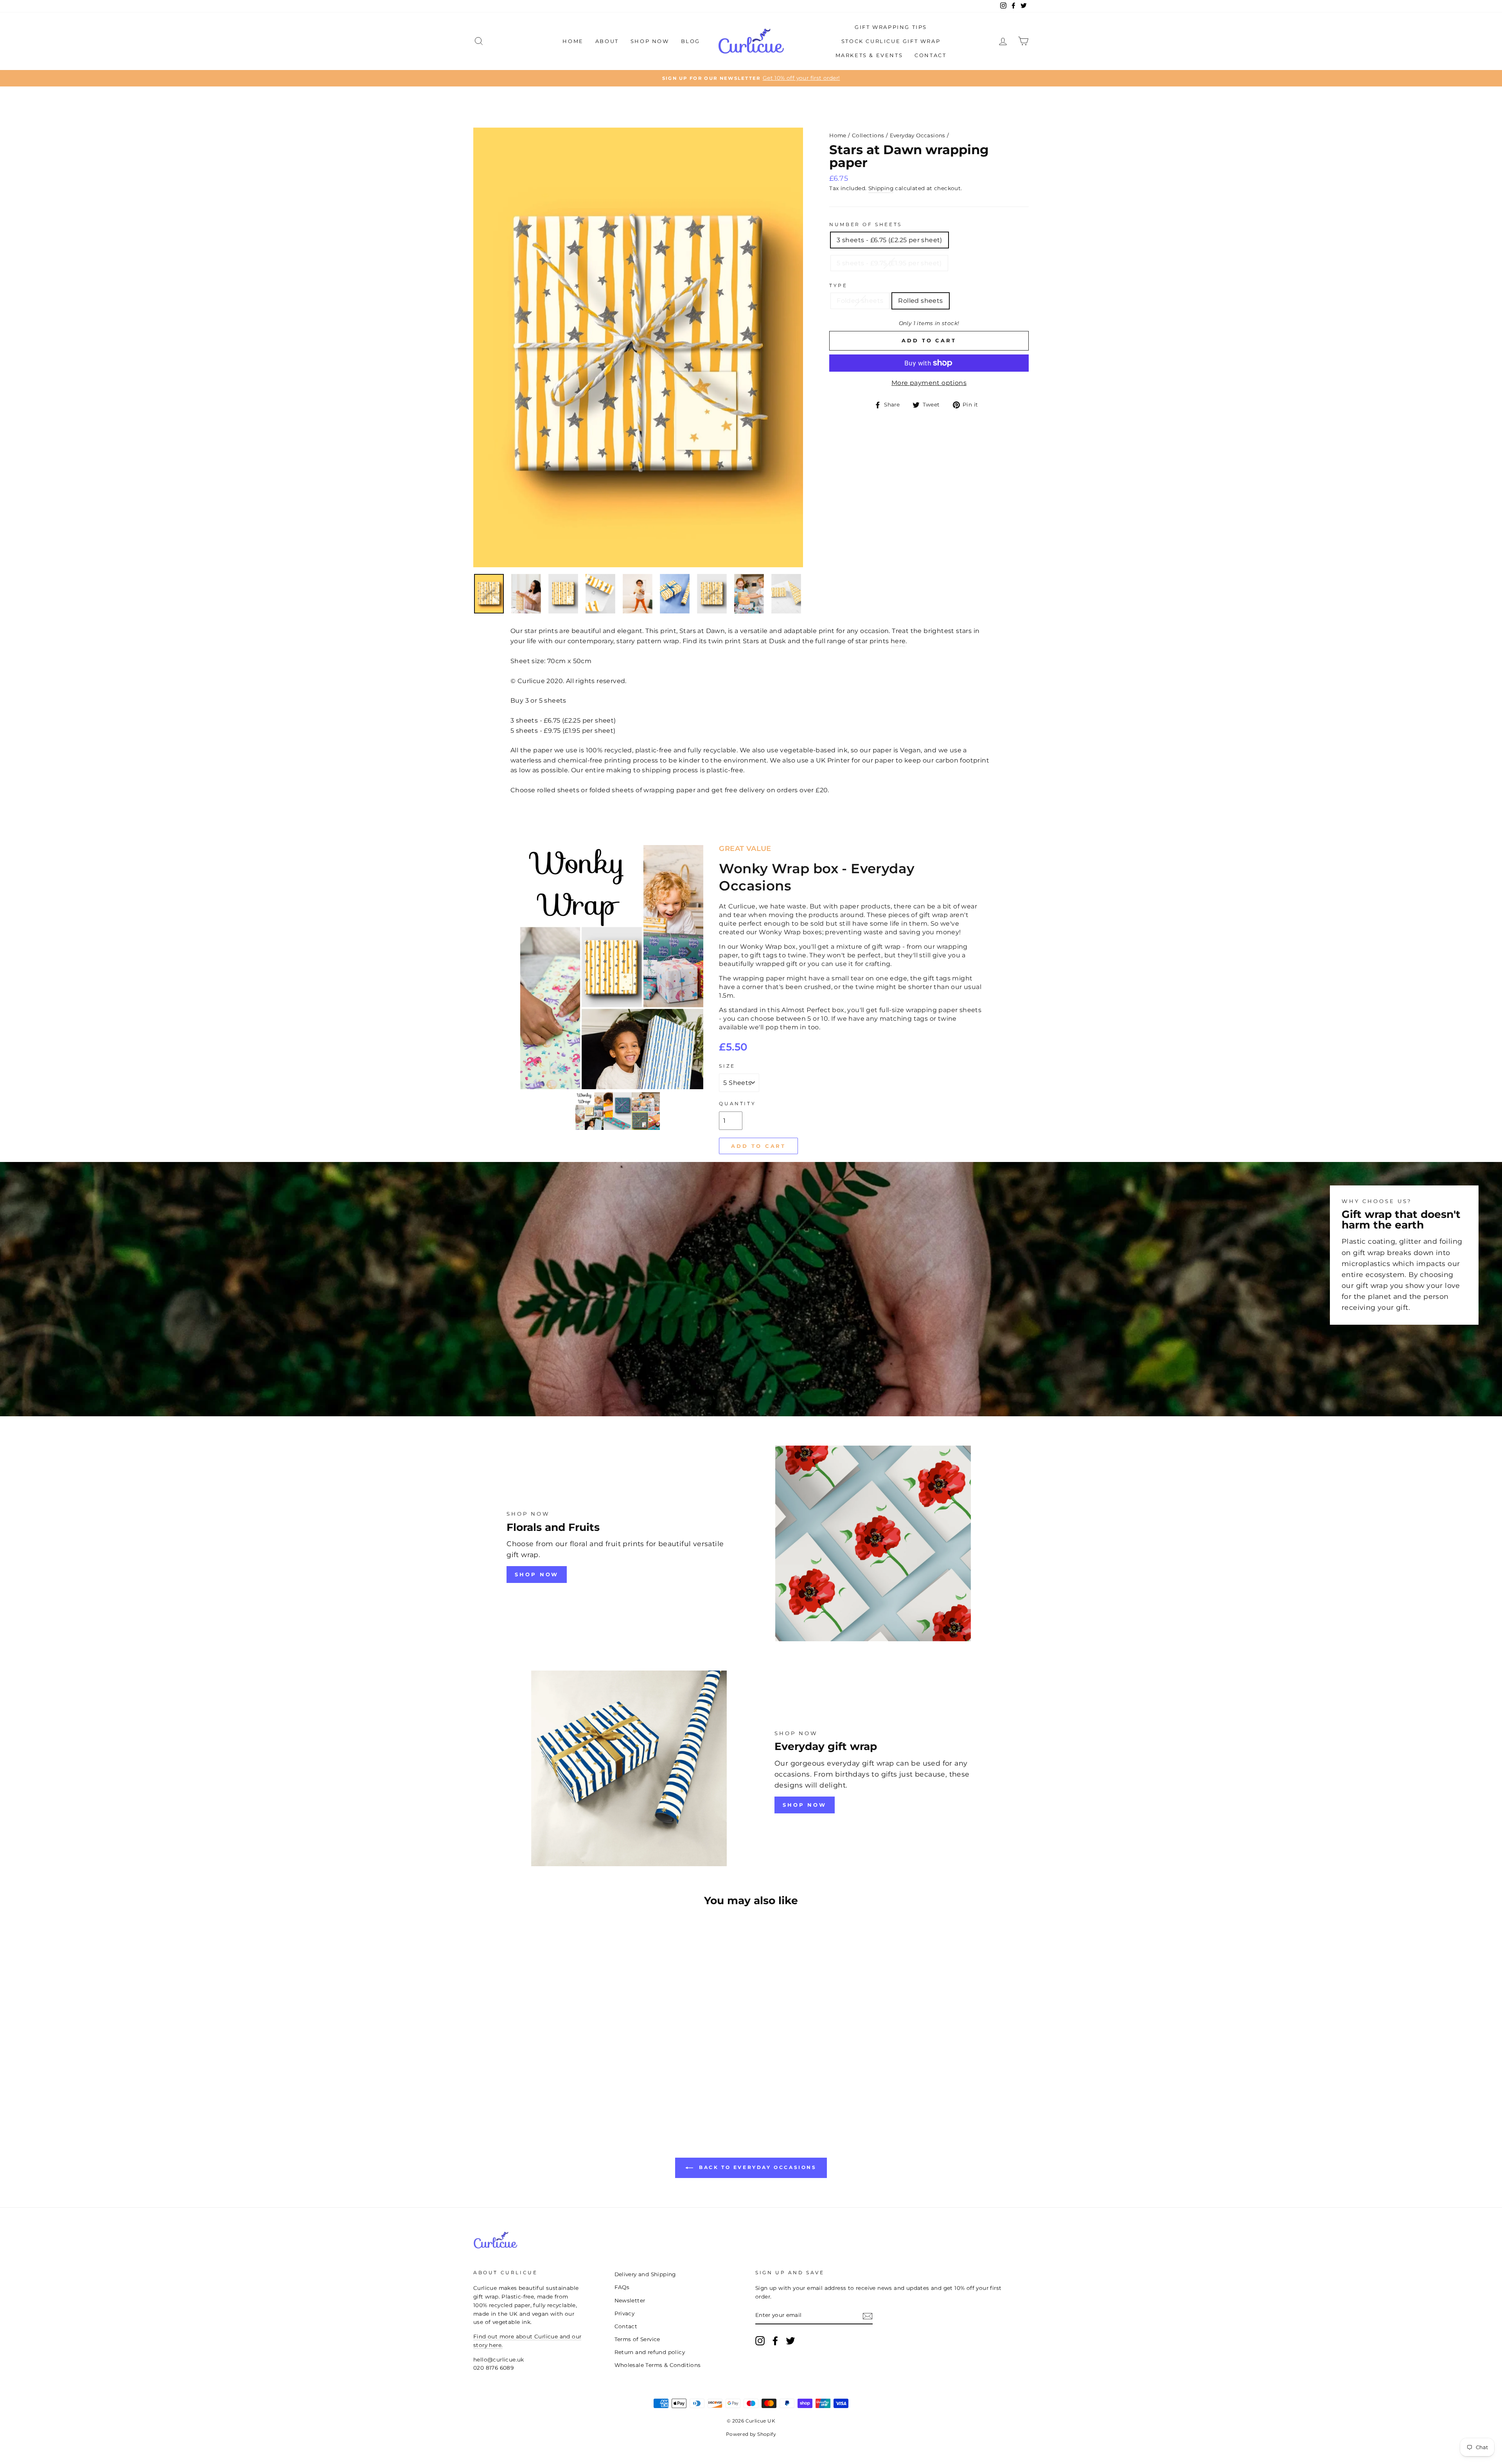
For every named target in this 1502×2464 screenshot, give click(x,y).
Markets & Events (869, 55)
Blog (691, 41)
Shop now (805, 1805)
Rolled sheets (920, 301)
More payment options (929, 383)
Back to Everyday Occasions (756, 2167)
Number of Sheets (866, 224)
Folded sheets (860, 301)
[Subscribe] (868, 2316)
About (607, 41)
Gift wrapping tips (891, 27)
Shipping (881, 188)
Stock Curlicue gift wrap (891, 41)
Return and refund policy (650, 2352)
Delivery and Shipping (645, 2274)
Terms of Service (637, 2339)
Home (573, 41)
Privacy (625, 2313)
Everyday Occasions (918, 135)
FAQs (622, 2287)
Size (727, 1066)
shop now (537, 1574)
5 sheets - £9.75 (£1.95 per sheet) (889, 263)
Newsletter (630, 2300)
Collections (868, 135)
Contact (930, 55)
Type (838, 285)
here (898, 641)
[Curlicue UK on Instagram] (760, 2341)
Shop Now (650, 41)
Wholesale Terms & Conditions (658, 2365)
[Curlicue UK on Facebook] (775, 2341)
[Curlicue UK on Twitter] (791, 2341)
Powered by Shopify (751, 2434)
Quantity (737, 1103)
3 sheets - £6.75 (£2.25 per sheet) (889, 240)
